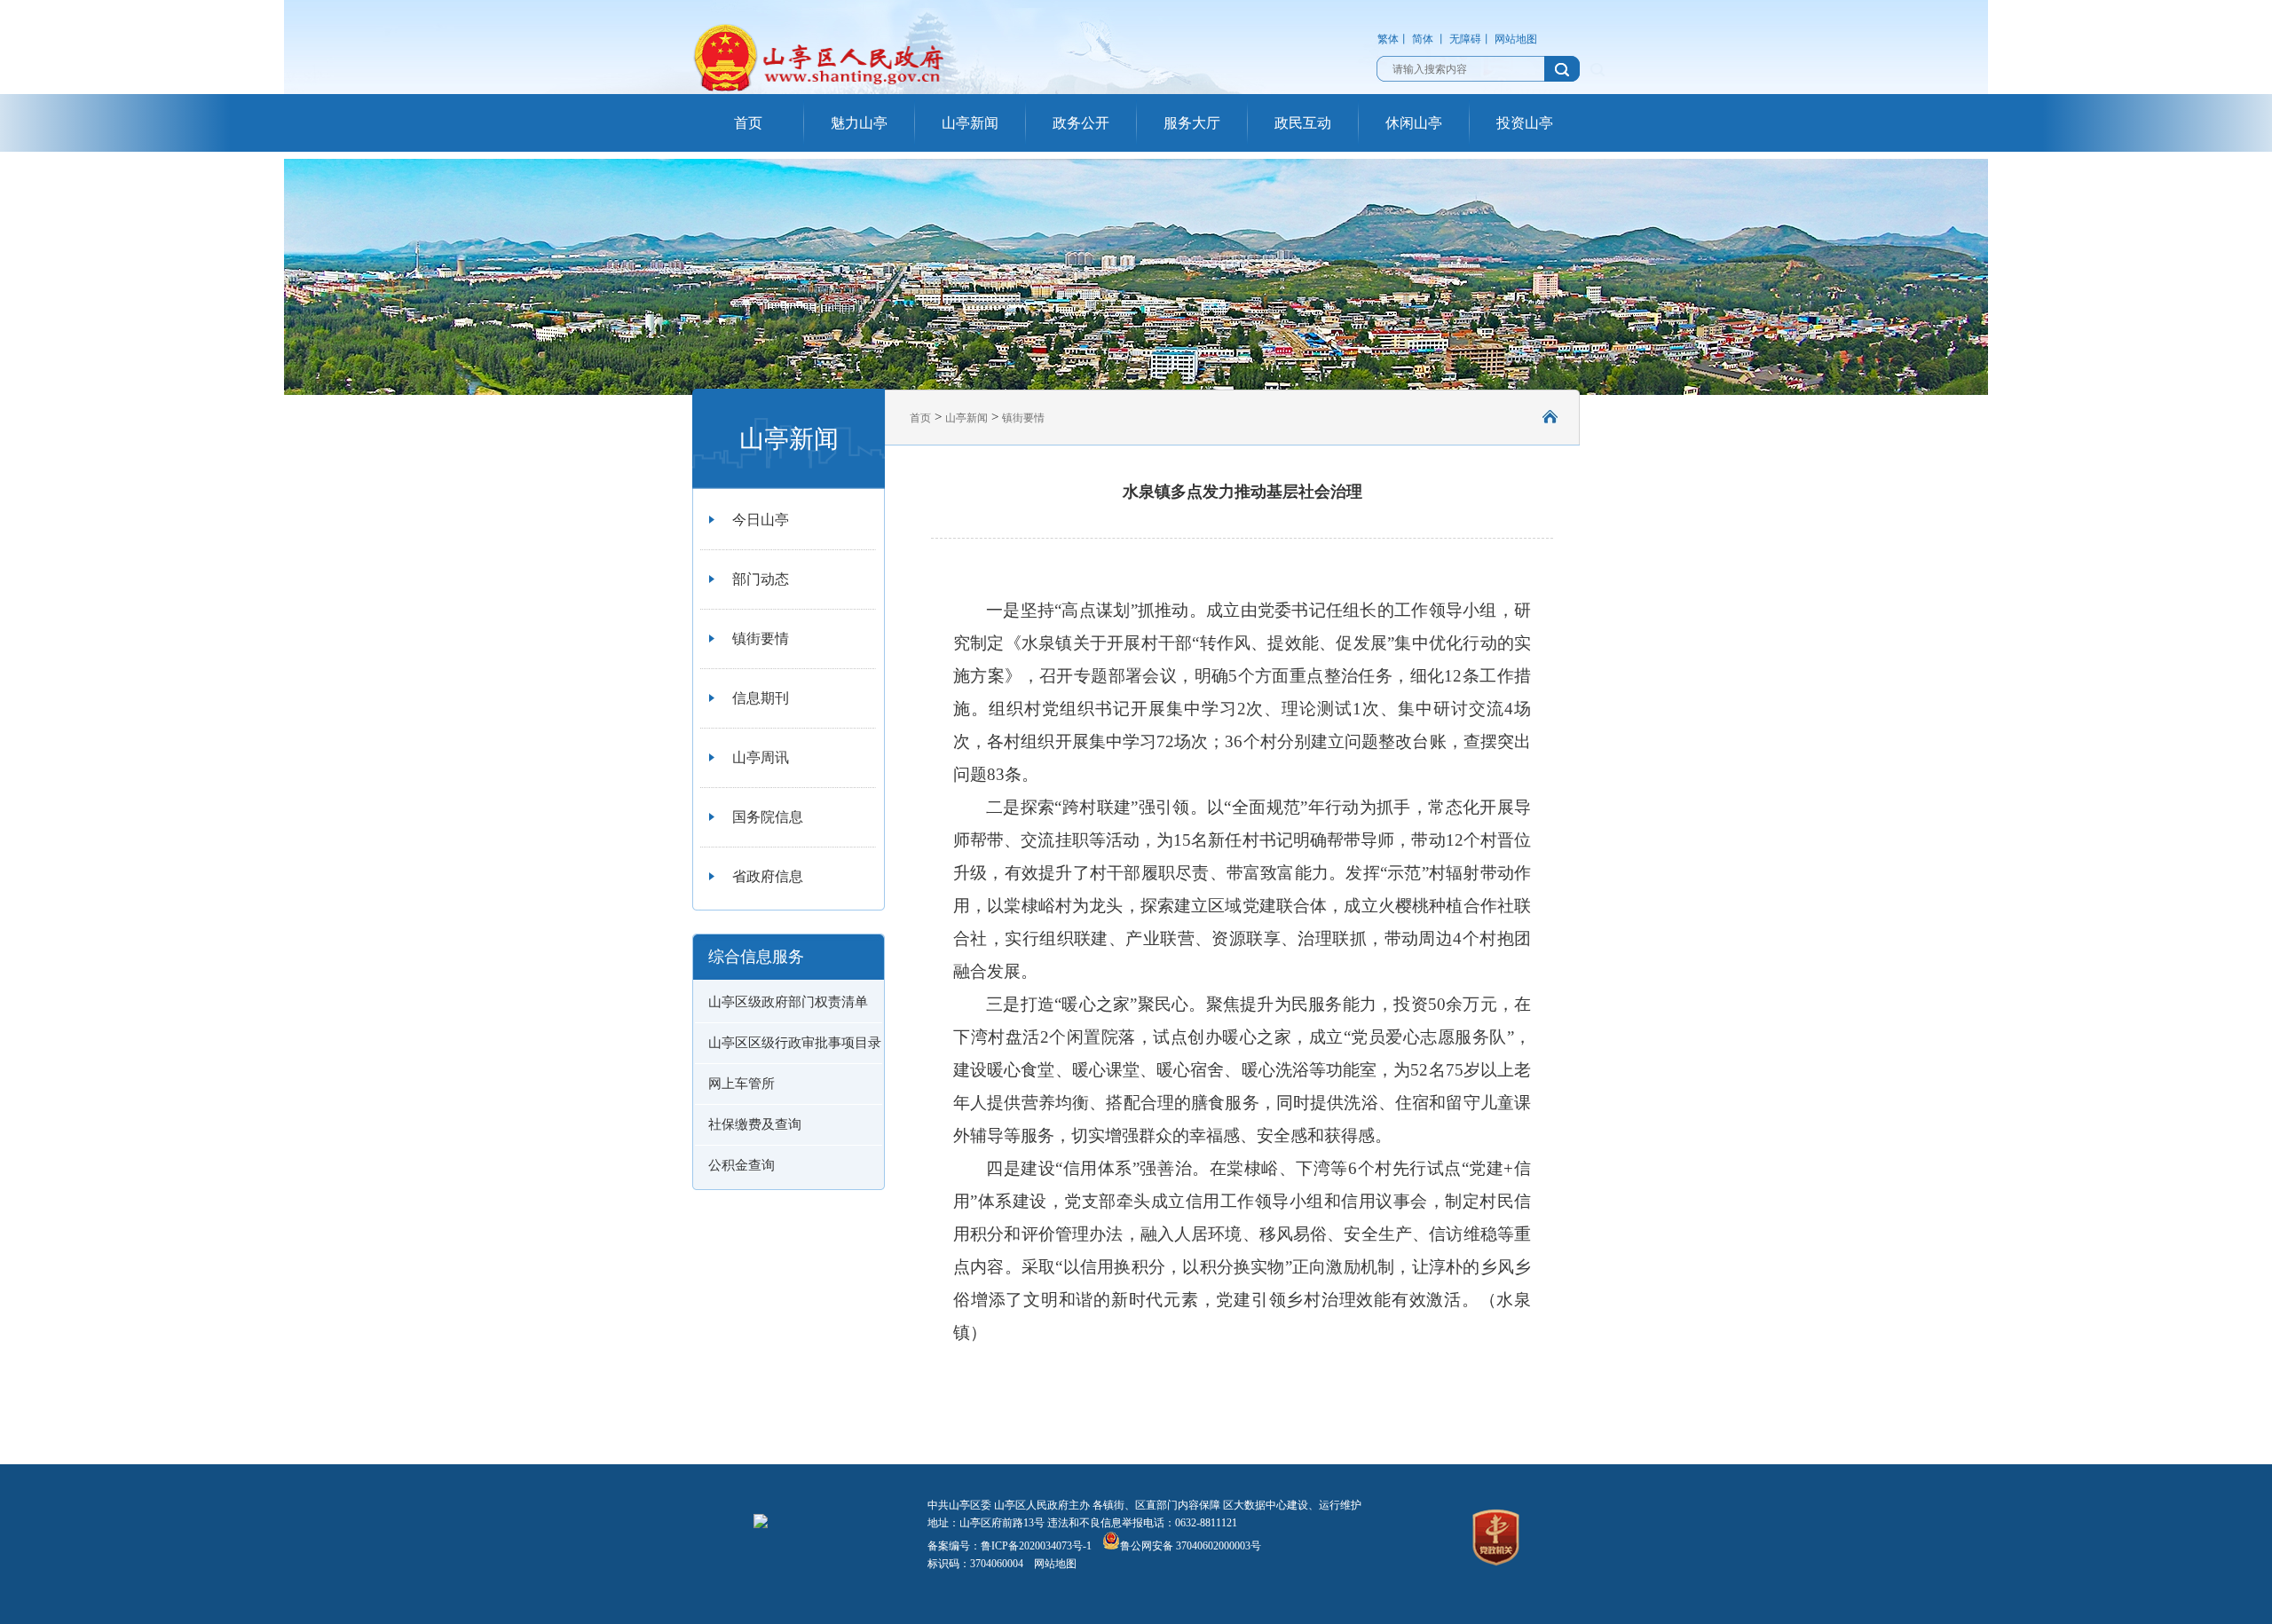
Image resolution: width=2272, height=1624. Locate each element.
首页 (748, 123)
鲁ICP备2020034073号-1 (1036, 1546)
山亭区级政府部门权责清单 (788, 1002)
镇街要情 (761, 639)
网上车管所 (742, 1084)
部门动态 (761, 579)
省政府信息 (768, 876)
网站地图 (1516, 39)
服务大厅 (1192, 123)
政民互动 (1303, 123)
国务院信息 (768, 817)
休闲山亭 (1414, 123)
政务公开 (1081, 123)
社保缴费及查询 (755, 1124)
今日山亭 (761, 520)
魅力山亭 (859, 123)
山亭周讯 (761, 757)
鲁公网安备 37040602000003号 (1191, 1546)
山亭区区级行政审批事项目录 (795, 1043)
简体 (1423, 39)
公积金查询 (742, 1165)
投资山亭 (1525, 123)
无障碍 (1465, 39)
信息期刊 (761, 698)
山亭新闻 (970, 123)
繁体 (1388, 39)
